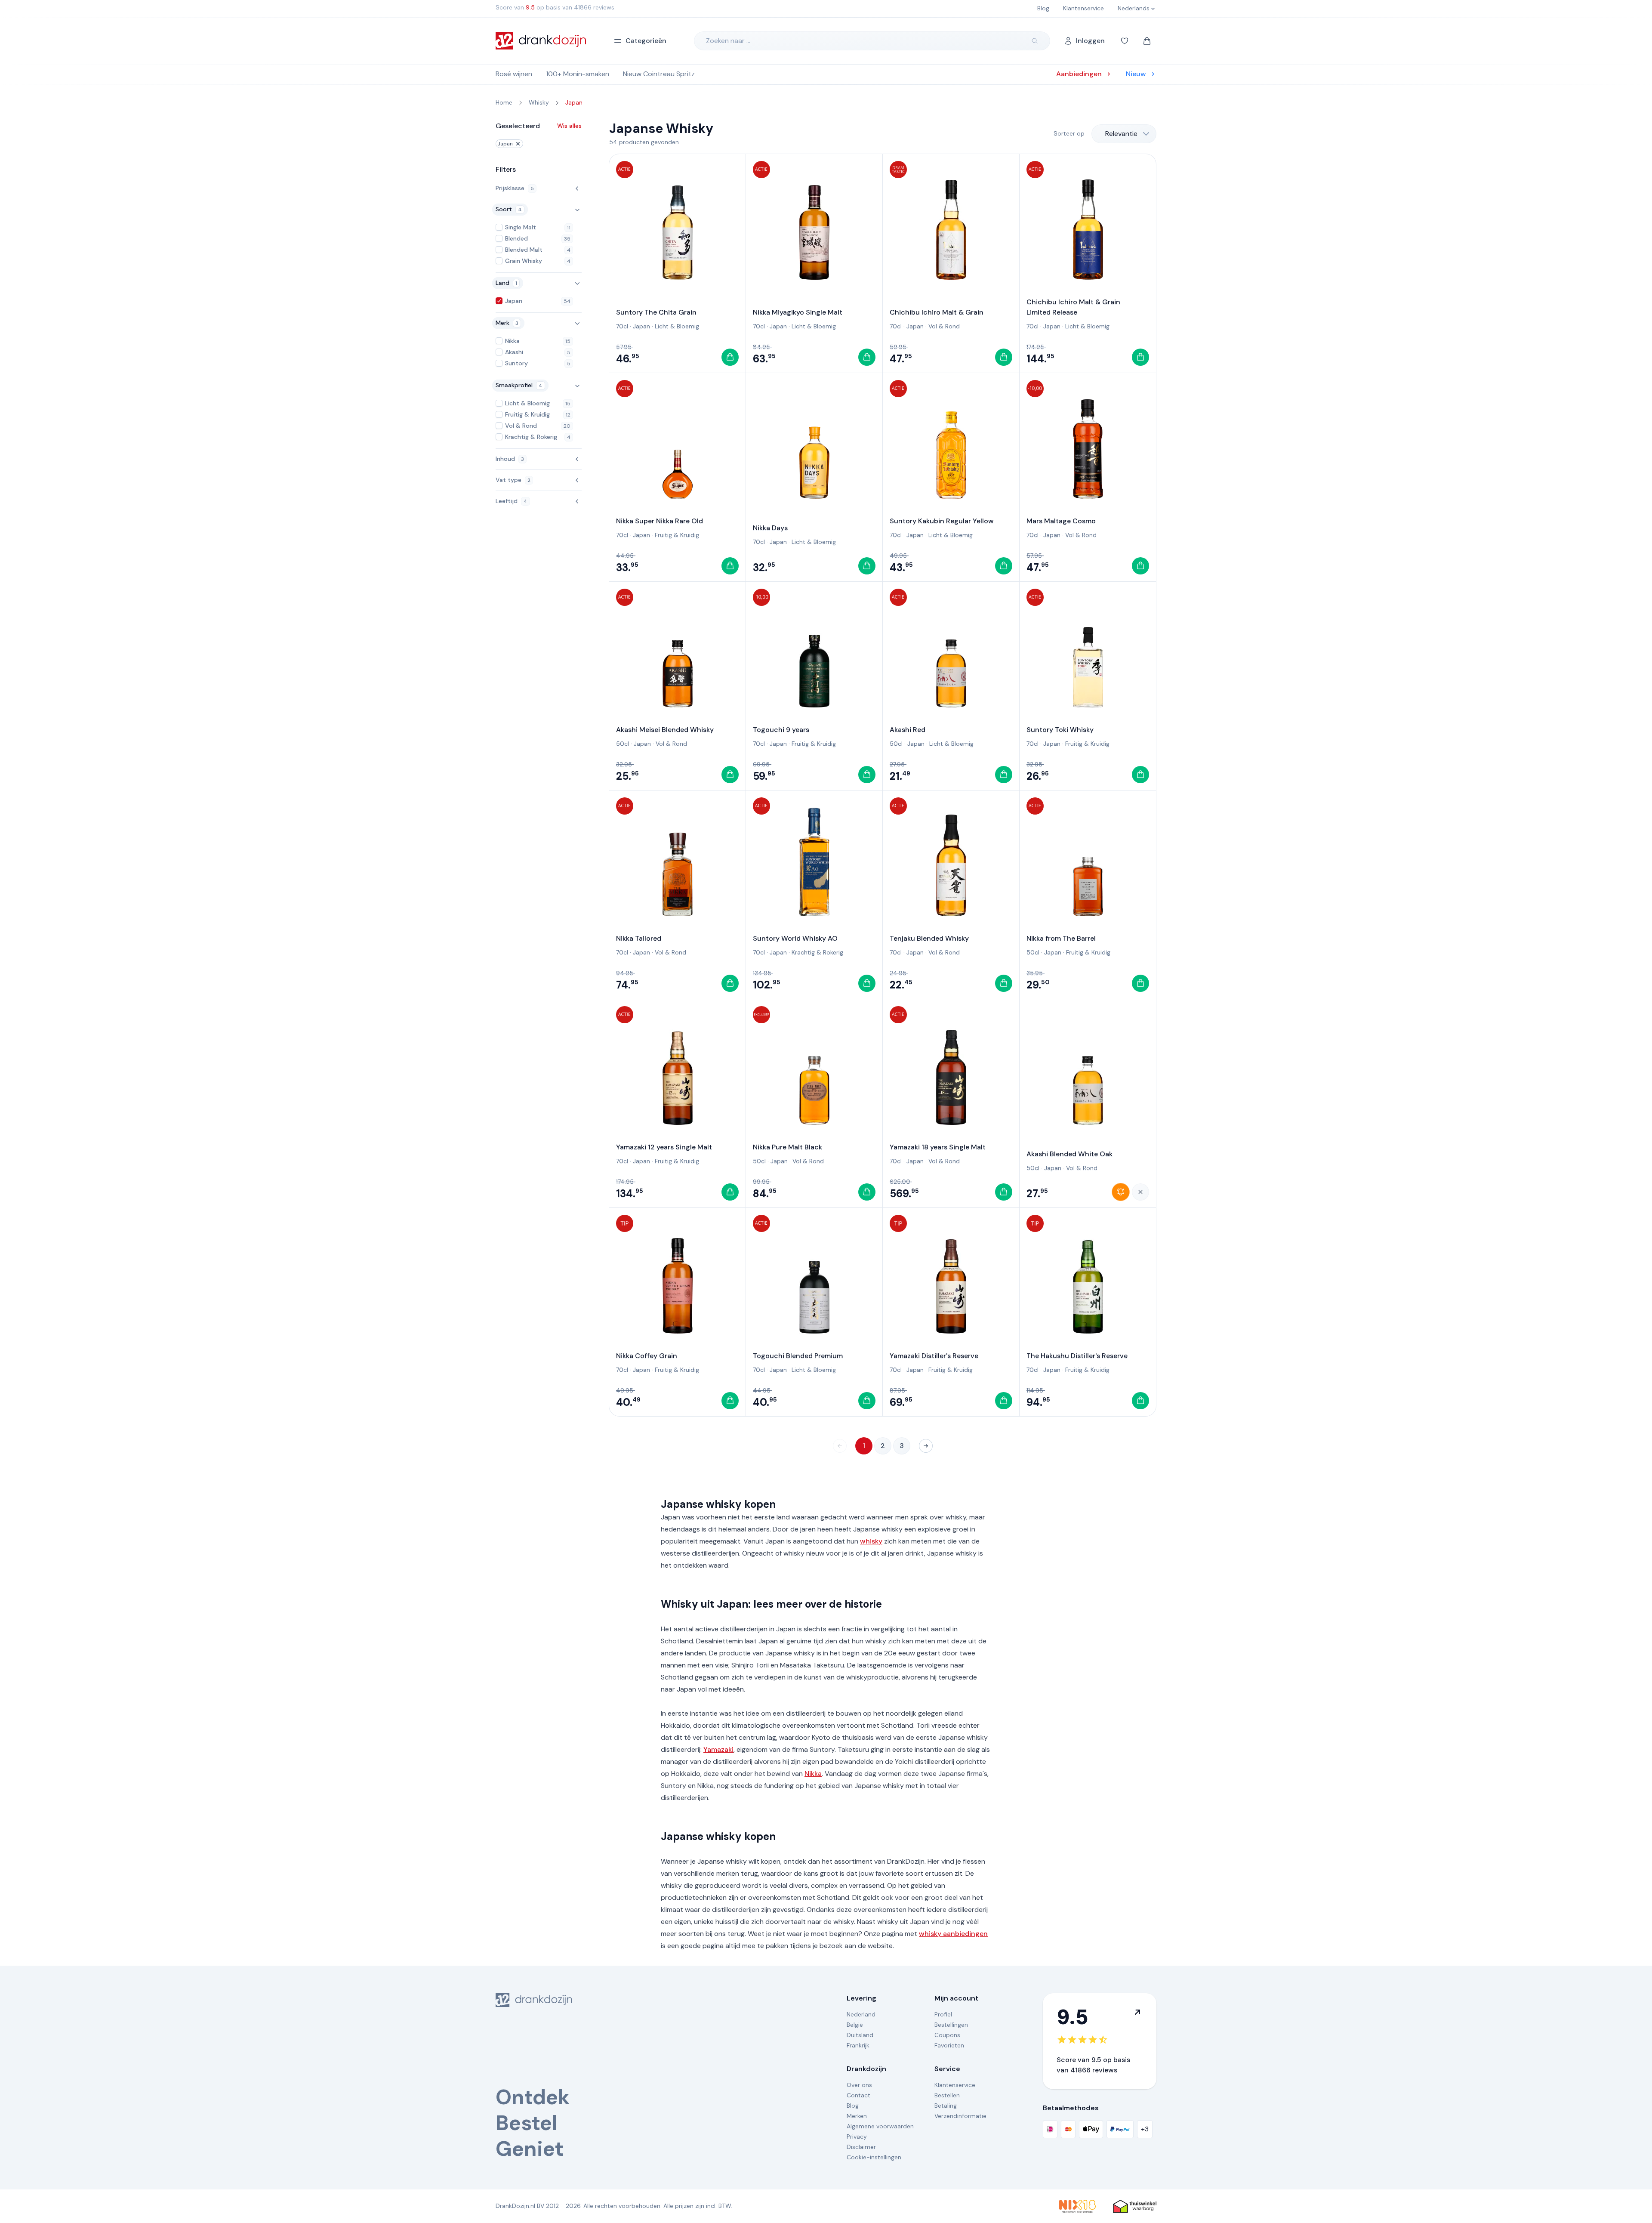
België (855, 2025)
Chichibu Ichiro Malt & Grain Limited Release (1073, 307)
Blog (853, 2106)
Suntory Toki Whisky (1060, 730)
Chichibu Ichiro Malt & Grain (937, 312)
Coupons (947, 2035)
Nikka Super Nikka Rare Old (660, 521)
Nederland (861, 2014)
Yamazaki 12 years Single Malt (664, 1147)
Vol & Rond (944, 326)
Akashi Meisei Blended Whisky (665, 730)
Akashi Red (908, 730)
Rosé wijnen (514, 74)
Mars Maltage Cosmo (1061, 521)
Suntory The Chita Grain (656, 312)
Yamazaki (718, 1749)
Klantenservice (955, 2085)
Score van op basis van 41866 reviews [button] (555, 7)
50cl (623, 744)
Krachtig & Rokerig (817, 952)
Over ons (859, 2085)
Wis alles (569, 126)
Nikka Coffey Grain (647, 1356)
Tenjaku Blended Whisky (929, 938)
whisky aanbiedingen (953, 1934)
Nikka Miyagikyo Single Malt (798, 312)
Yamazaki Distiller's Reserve (934, 1356)
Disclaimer (861, 2147)
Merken (857, 2116)
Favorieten (949, 2045)
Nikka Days (770, 528)
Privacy (857, 2137)
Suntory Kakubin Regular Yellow (942, 521)
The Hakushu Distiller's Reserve (1077, 1356)
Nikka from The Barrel (1061, 938)
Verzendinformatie (960, 2116)
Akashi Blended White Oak (1069, 1154)
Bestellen (947, 2095)
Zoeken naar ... (728, 41)
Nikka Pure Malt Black (787, 1147)
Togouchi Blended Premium (798, 1356)
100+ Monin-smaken (578, 74)
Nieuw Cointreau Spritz (659, 74)
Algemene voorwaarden (880, 2126)
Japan (505, 144)
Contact (858, 2095)
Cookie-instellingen (874, 2157)
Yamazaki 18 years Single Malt (938, 1147)
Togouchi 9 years (781, 730)
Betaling (946, 2106)
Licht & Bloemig (677, 326)
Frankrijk (858, 2045)
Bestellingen (951, 2025)
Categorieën (646, 41)
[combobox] (1124, 134)
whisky (871, 1541)
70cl (622, 326)
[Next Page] (926, 1446)
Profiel (943, 2014)
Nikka (813, 1774)
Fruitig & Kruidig (677, 535)
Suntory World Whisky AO (795, 938)
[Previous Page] (840, 1446)
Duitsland (860, 2035)
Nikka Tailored (639, 938)
